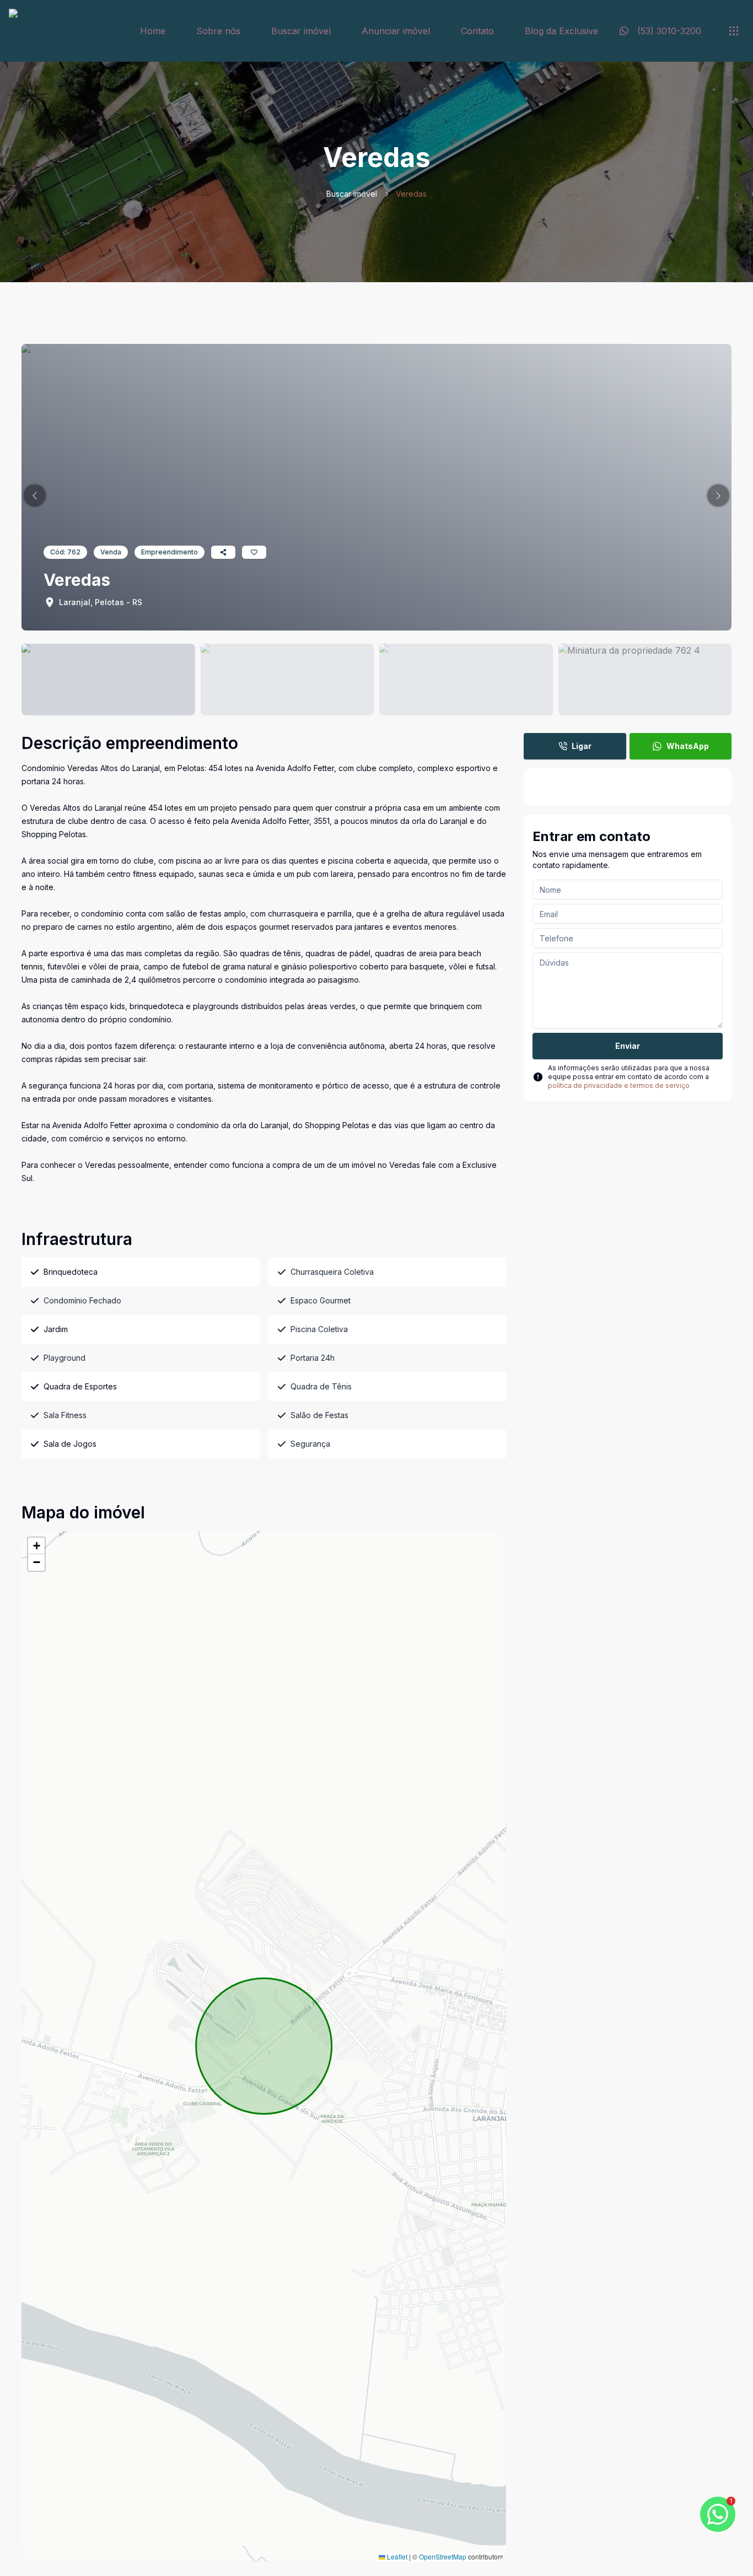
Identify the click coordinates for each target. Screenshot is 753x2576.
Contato (477, 31)
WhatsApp (688, 746)
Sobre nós (218, 31)
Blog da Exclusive (561, 31)
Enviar (628, 1046)
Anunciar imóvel (396, 31)
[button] (35, 495)
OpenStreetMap (443, 2556)
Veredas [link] (411, 194)
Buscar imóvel (301, 31)
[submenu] (734, 31)
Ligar (582, 746)
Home (153, 31)
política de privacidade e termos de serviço (619, 1085)
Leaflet (396, 2556)
